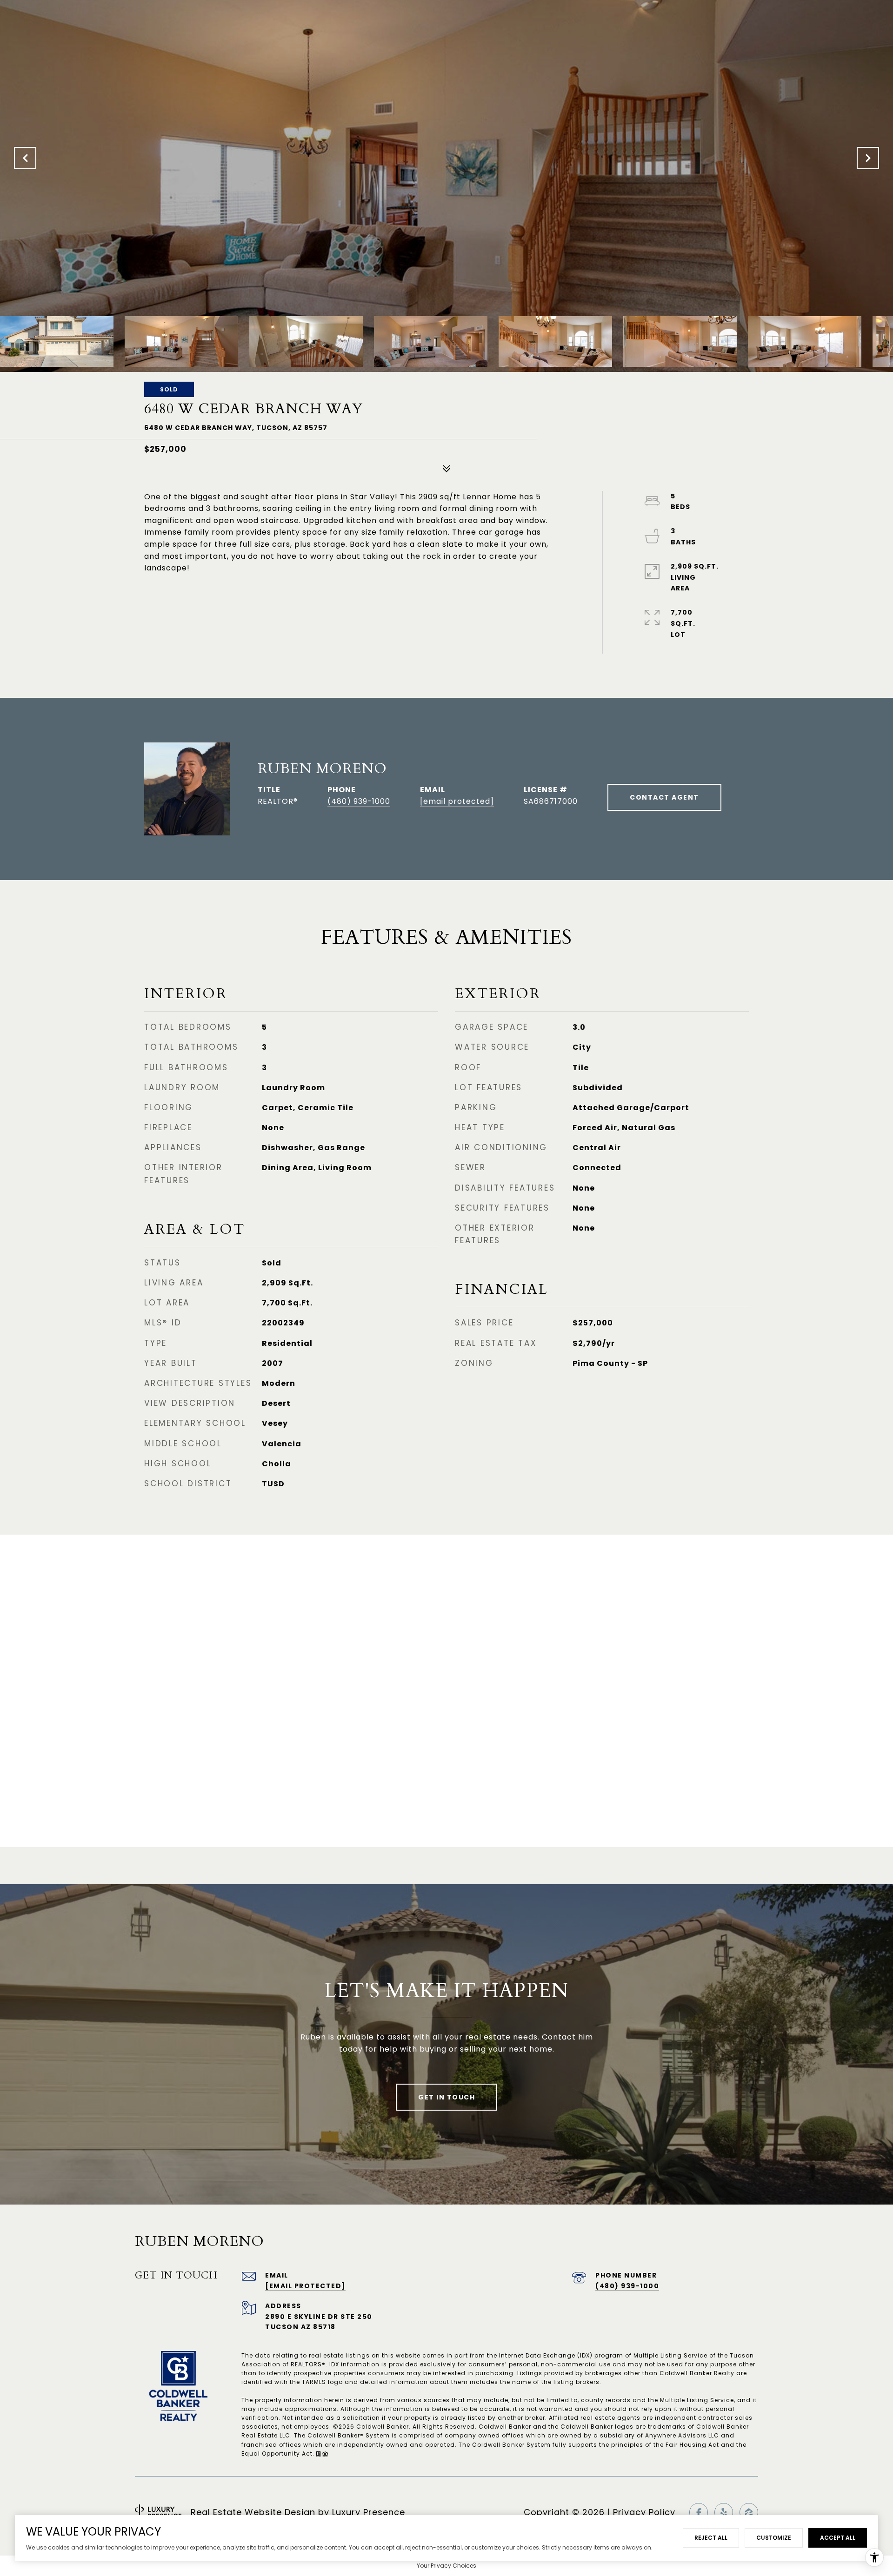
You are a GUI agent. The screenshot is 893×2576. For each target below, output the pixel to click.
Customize (774, 2538)
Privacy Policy (644, 2512)
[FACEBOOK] (699, 2512)
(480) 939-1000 (359, 801)
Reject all (711, 2538)
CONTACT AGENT (664, 797)
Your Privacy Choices (446, 2566)
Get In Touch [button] (446, 2097)
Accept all (838, 2538)
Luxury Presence (369, 2512)
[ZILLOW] (749, 2512)
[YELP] (724, 2512)
